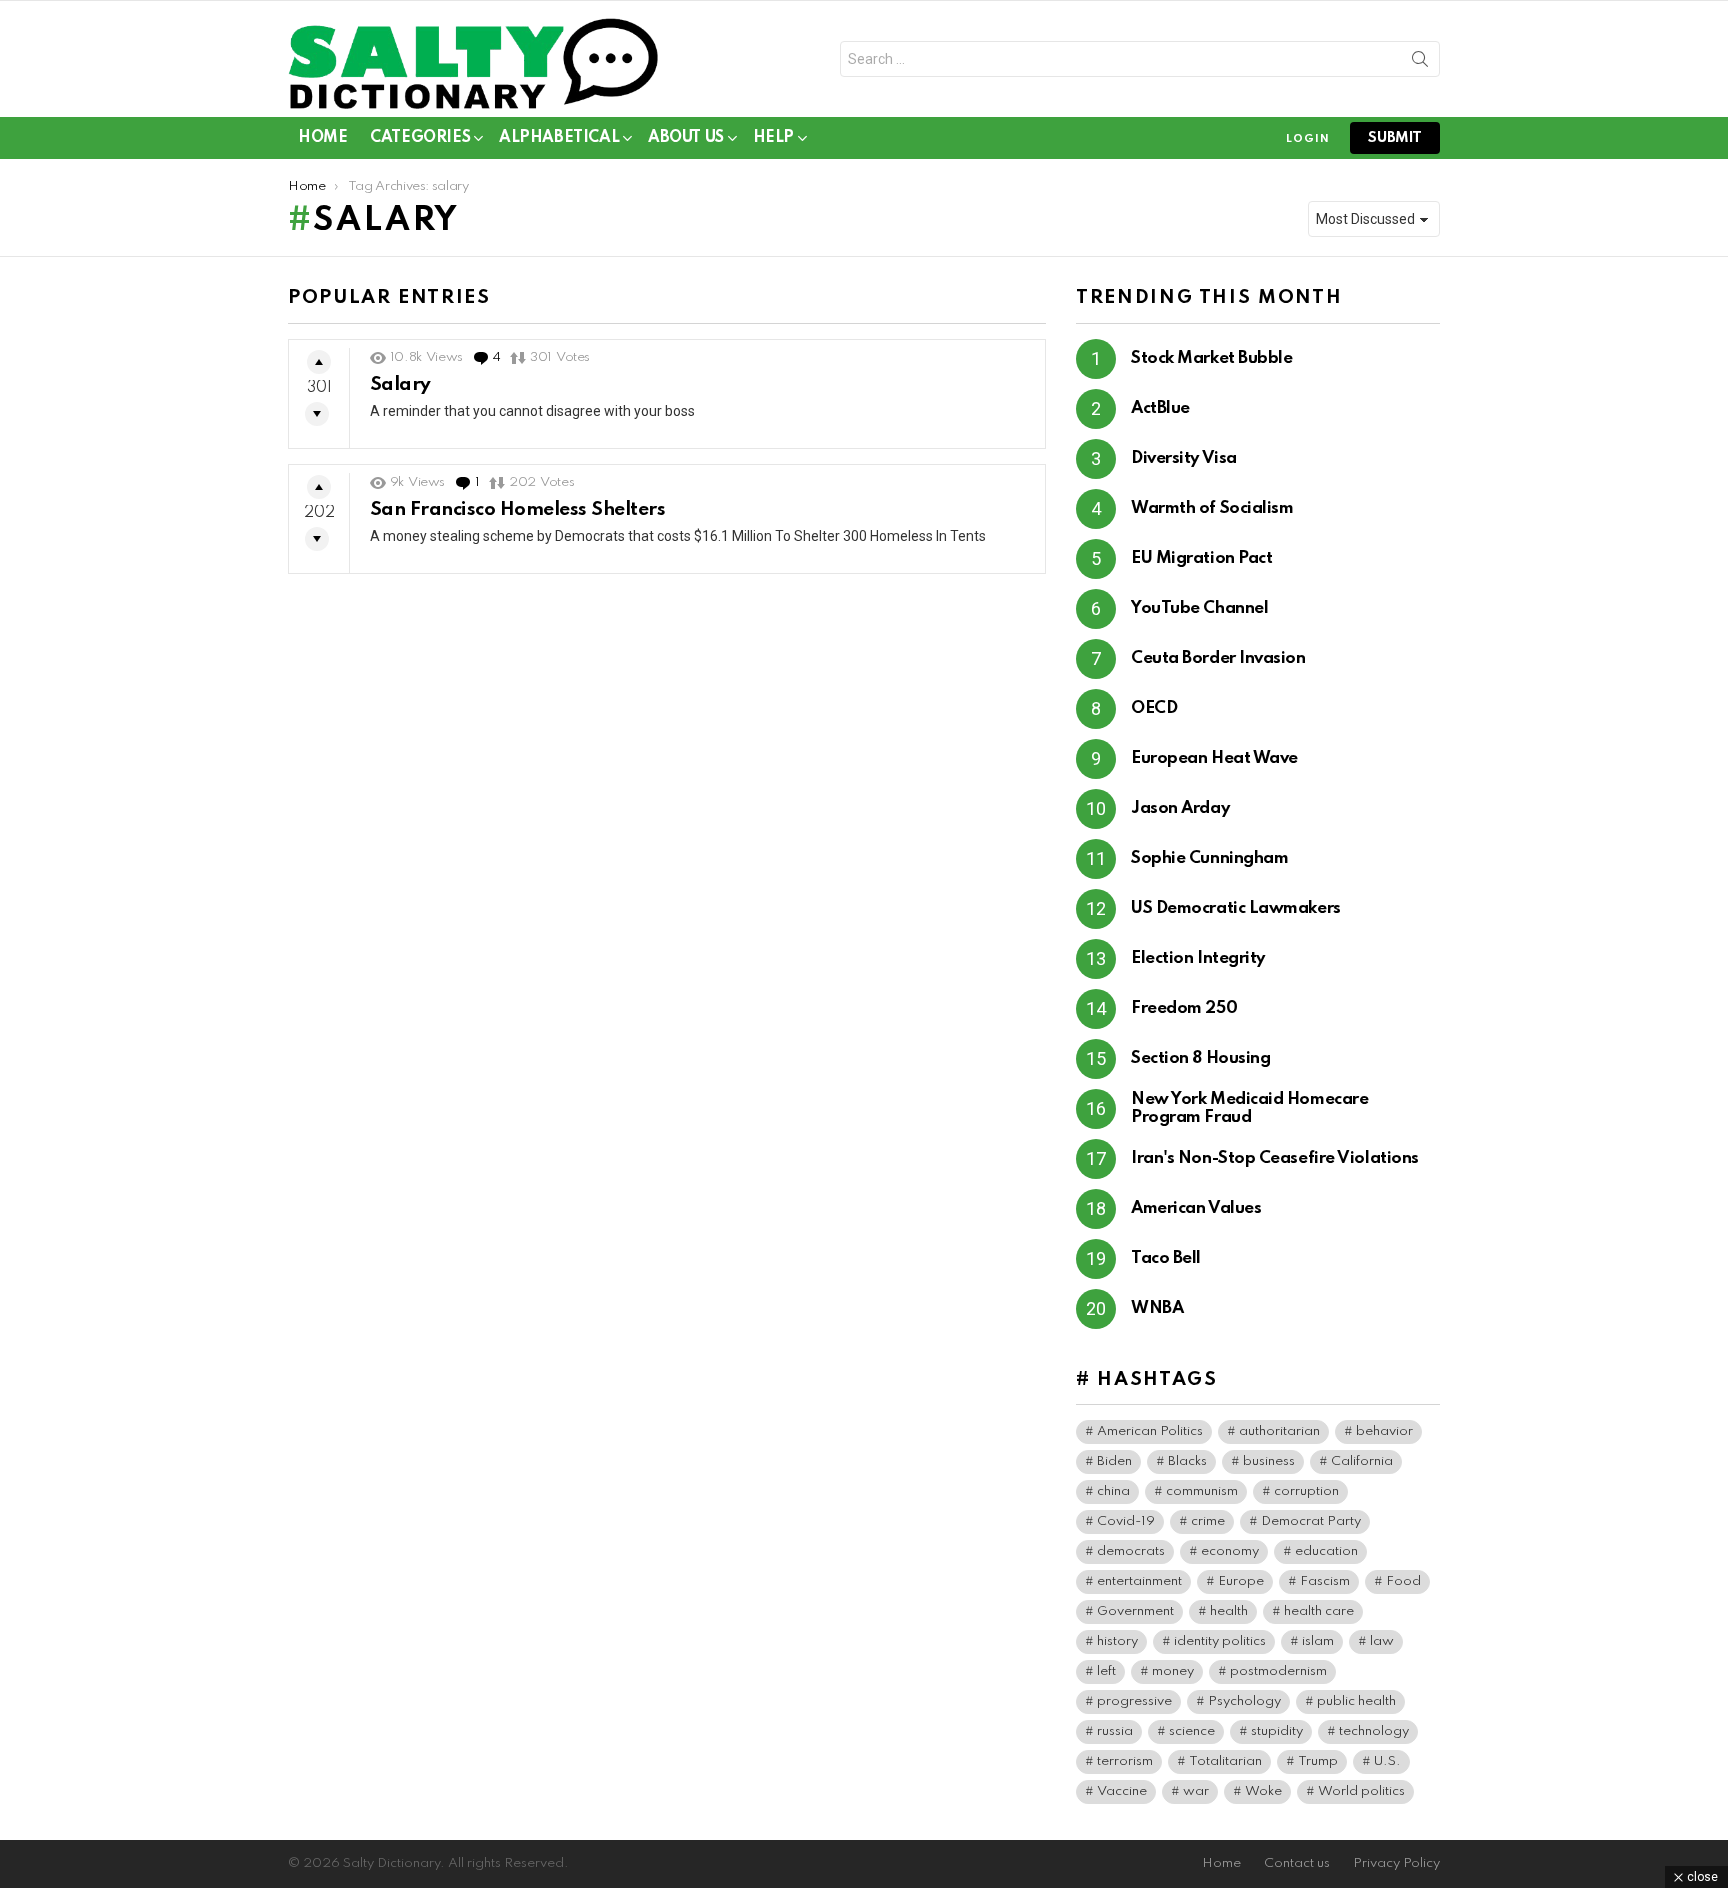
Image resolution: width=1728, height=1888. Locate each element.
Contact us (1297, 1863)
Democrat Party (1311, 1521)
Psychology (1244, 1701)
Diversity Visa (1184, 458)
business (1269, 1461)
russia (1115, 1731)
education (1326, 1551)
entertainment (1139, 1581)
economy (1230, 1551)
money (1173, 1671)
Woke (1263, 1791)
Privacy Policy (1396, 1863)
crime (1208, 1521)
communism (1202, 1491)
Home (322, 138)
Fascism (1325, 1581)
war (1196, 1791)
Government (1135, 1611)
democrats (1131, 1551)
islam (1318, 1641)
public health (1356, 1701)
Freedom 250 (1184, 1008)
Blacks (1187, 1461)
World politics (1361, 1791)
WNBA (1157, 1308)
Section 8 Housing (1200, 1058)
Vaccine (1122, 1791)
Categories (420, 138)
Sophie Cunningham (1209, 858)
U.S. (1387, 1761)
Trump (1318, 1761)
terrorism (1125, 1761)
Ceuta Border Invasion (1218, 658)
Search (1420, 63)
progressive (1134, 1701)
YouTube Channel (1199, 608)
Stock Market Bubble (1211, 358)
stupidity (1277, 1731)
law (1382, 1641)
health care (1319, 1611)
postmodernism (1278, 1671)
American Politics (1150, 1431)
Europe (1241, 1581)
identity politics (1220, 1641)
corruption (1306, 1491)
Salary (400, 384)
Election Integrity (1198, 958)
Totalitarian (1225, 1761)
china (1113, 1491)
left (1106, 1671)
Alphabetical (559, 138)
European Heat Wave (1214, 758)
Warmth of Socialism (1212, 508)
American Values (1196, 1208)
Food (1403, 1581)
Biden (1114, 1461)
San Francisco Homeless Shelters (517, 509)
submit (1395, 138)
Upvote (319, 362)
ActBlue (1160, 408)
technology (1374, 1731)
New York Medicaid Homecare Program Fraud (1249, 1108)
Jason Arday (1180, 808)
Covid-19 (1126, 1521)
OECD (1154, 708)
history (1117, 1641)
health (1229, 1611)
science (1192, 1731)
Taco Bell (1166, 1258)
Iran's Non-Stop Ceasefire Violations (1275, 1158)
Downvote (317, 414)
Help (773, 138)
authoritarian (1279, 1431)
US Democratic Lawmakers (1236, 908)
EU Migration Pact (1201, 558)
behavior (1384, 1431)
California (1362, 1461)
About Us (686, 138)
